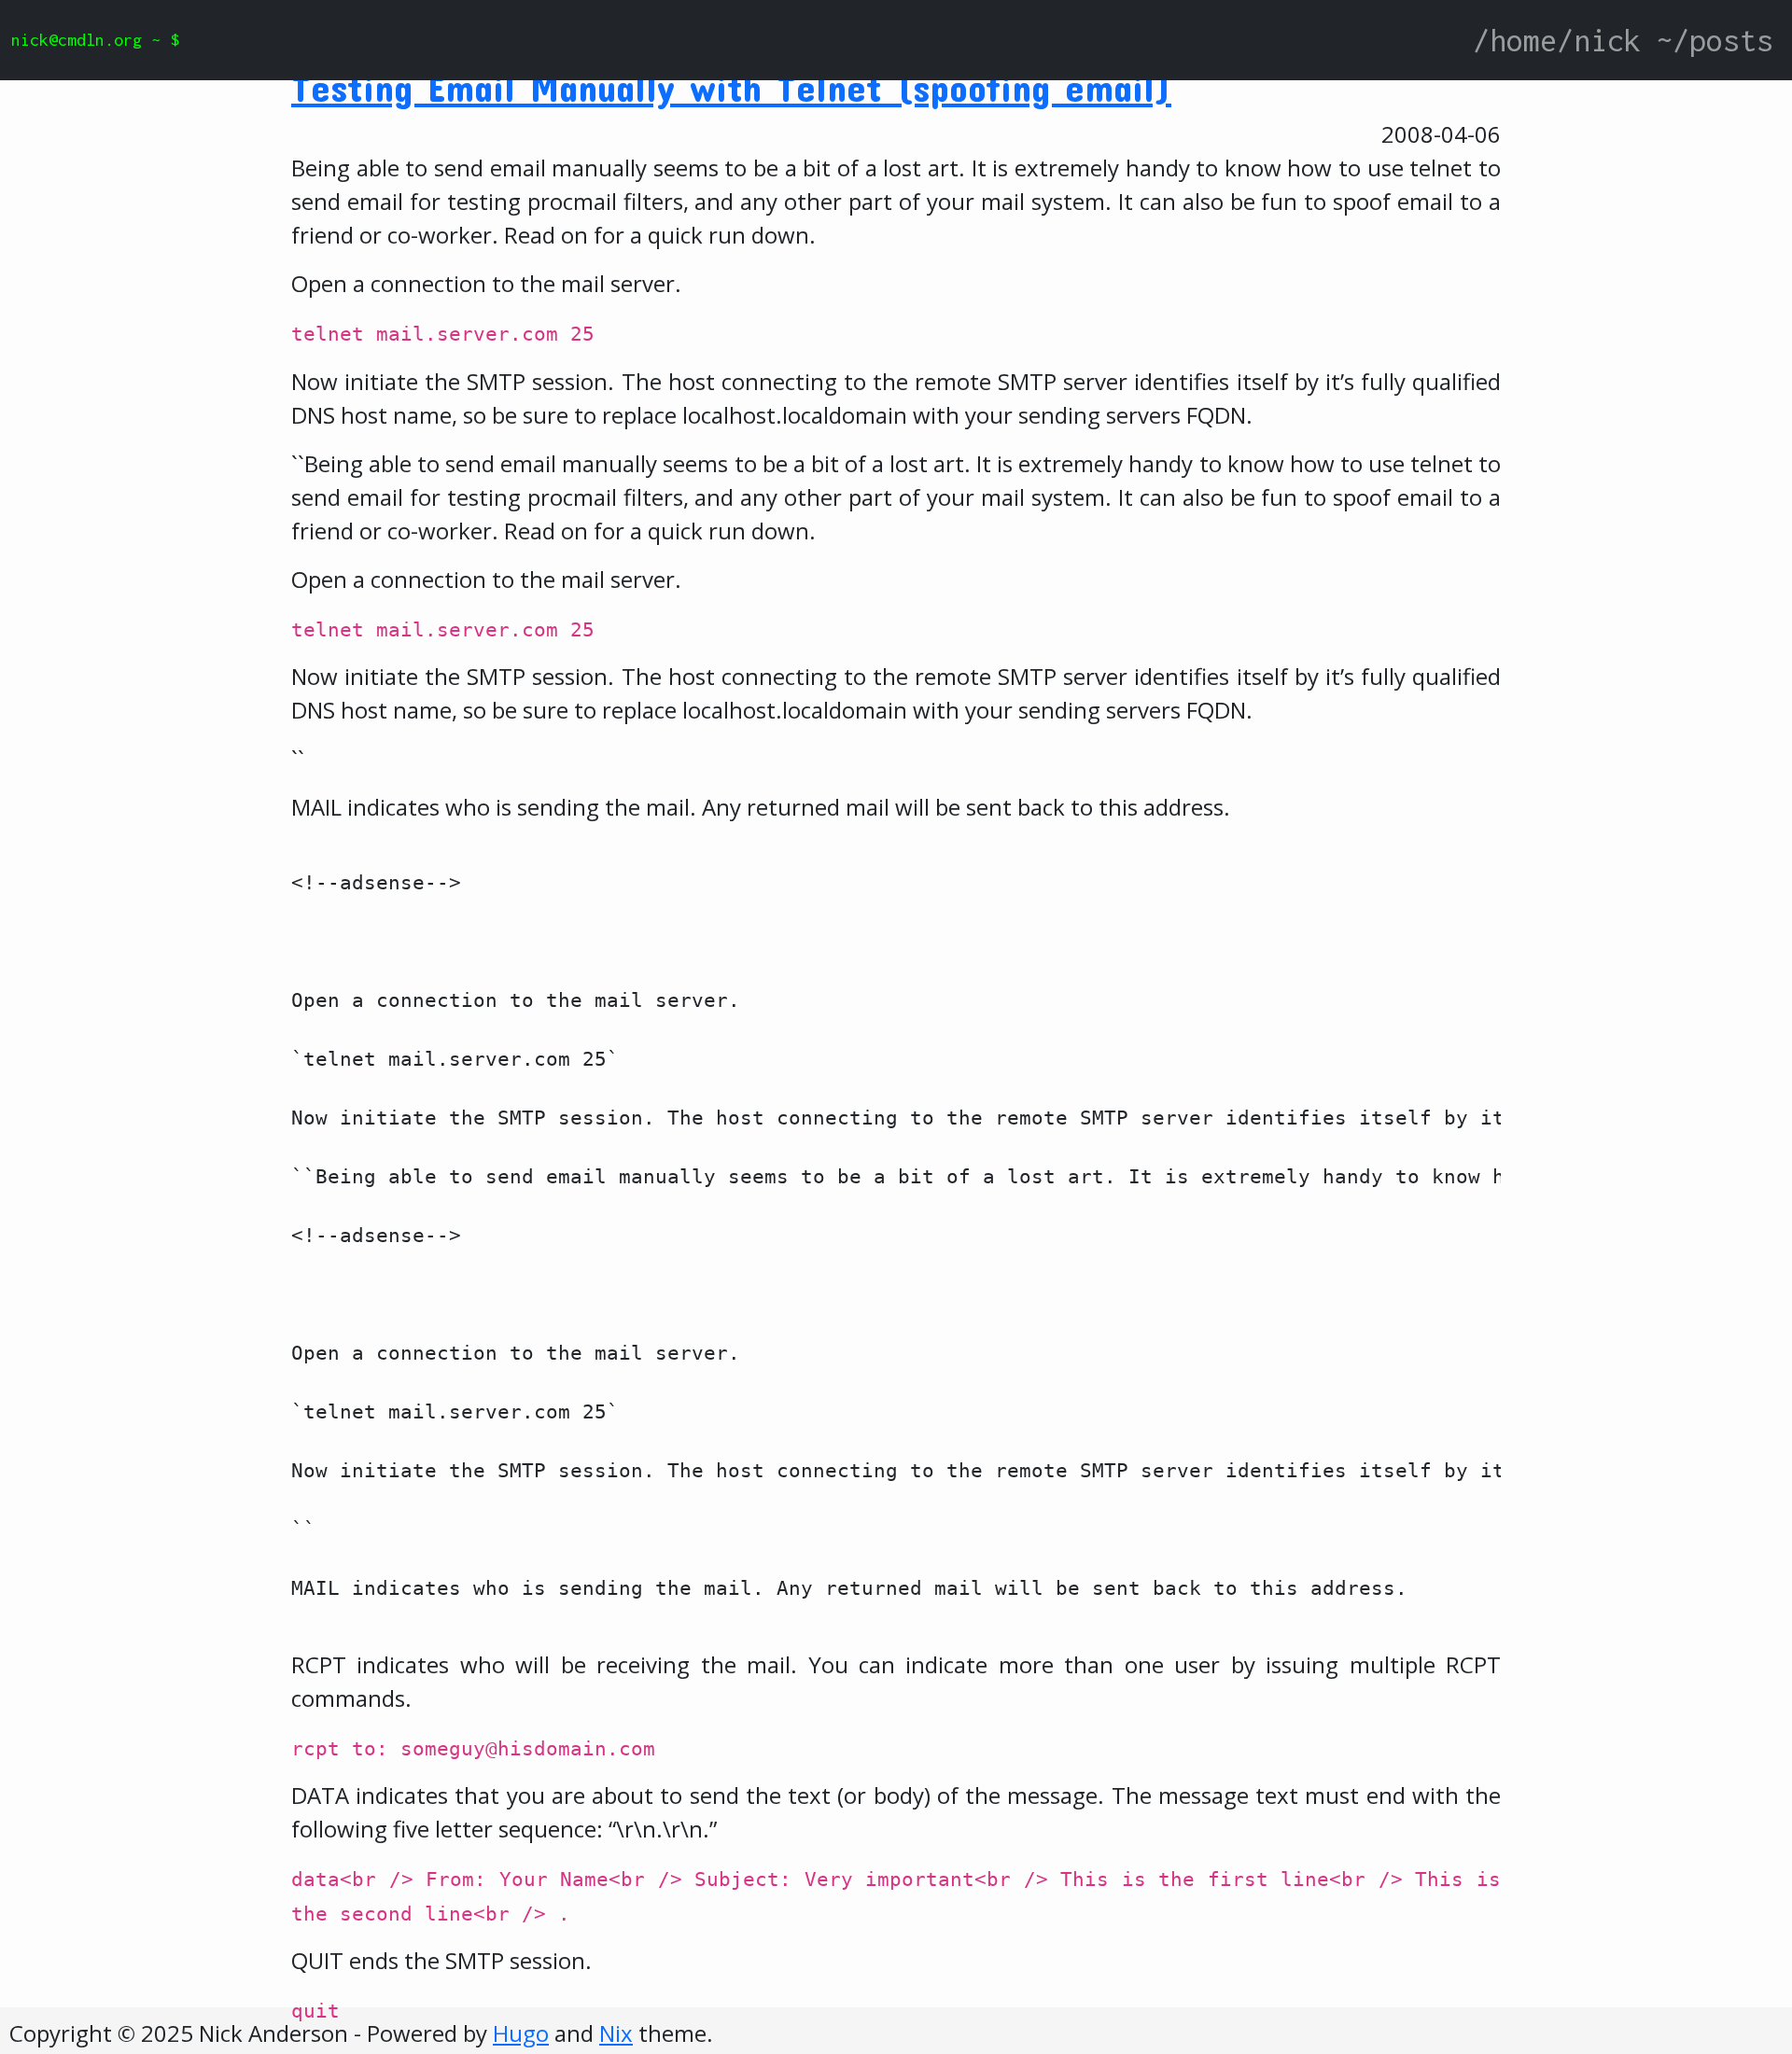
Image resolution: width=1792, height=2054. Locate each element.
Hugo (521, 2033)
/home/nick (1557, 40)
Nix (616, 2033)
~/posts (1715, 40)
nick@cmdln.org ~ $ (95, 40)
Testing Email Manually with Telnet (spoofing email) (731, 87)
